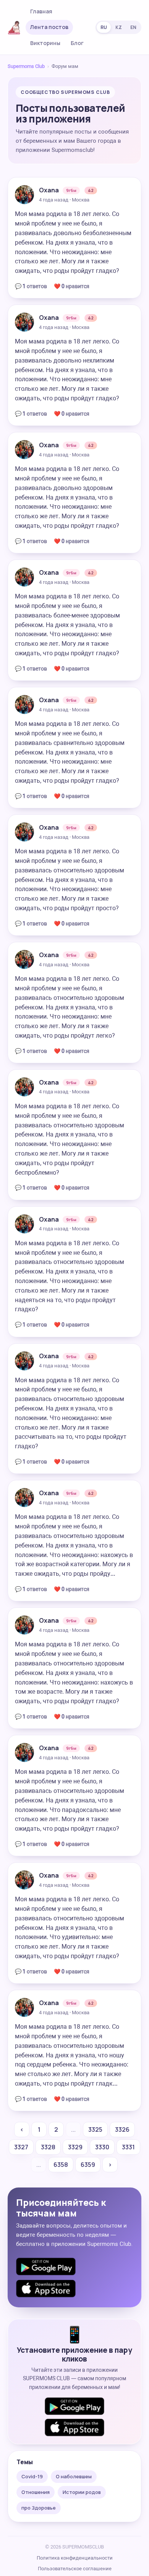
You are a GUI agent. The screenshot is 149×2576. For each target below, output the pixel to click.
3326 (122, 2129)
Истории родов (82, 2492)
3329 (75, 2147)
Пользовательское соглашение (75, 2569)
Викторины (45, 43)
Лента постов (49, 27)
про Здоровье (39, 2508)
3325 (95, 2129)
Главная (41, 11)
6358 (61, 2165)
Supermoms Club (26, 66)
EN (133, 27)
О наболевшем (74, 2476)
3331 (128, 2147)
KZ (119, 27)
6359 (88, 2165)
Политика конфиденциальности (75, 2558)
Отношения (36, 2492)
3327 (21, 2147)
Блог (77, 43)
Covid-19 (32, 2476)
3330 (102, 2147)
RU (104, 27)
